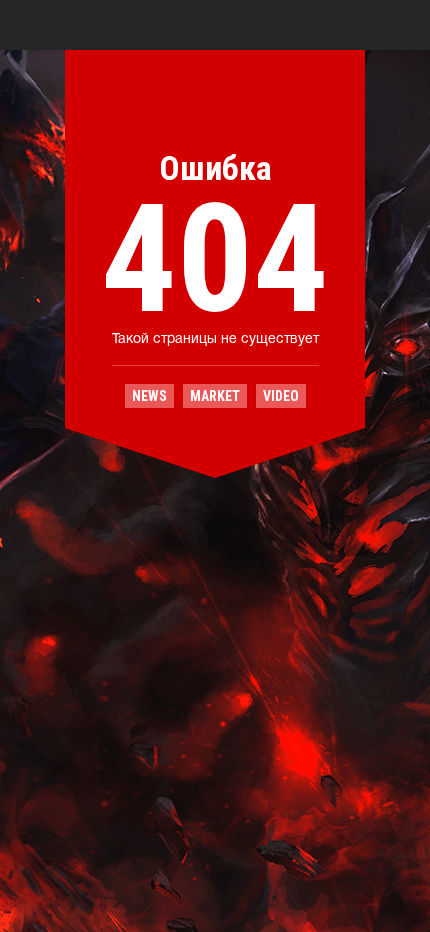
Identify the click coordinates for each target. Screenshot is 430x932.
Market (215, 396)
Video (281, 396)
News (149, 396)
